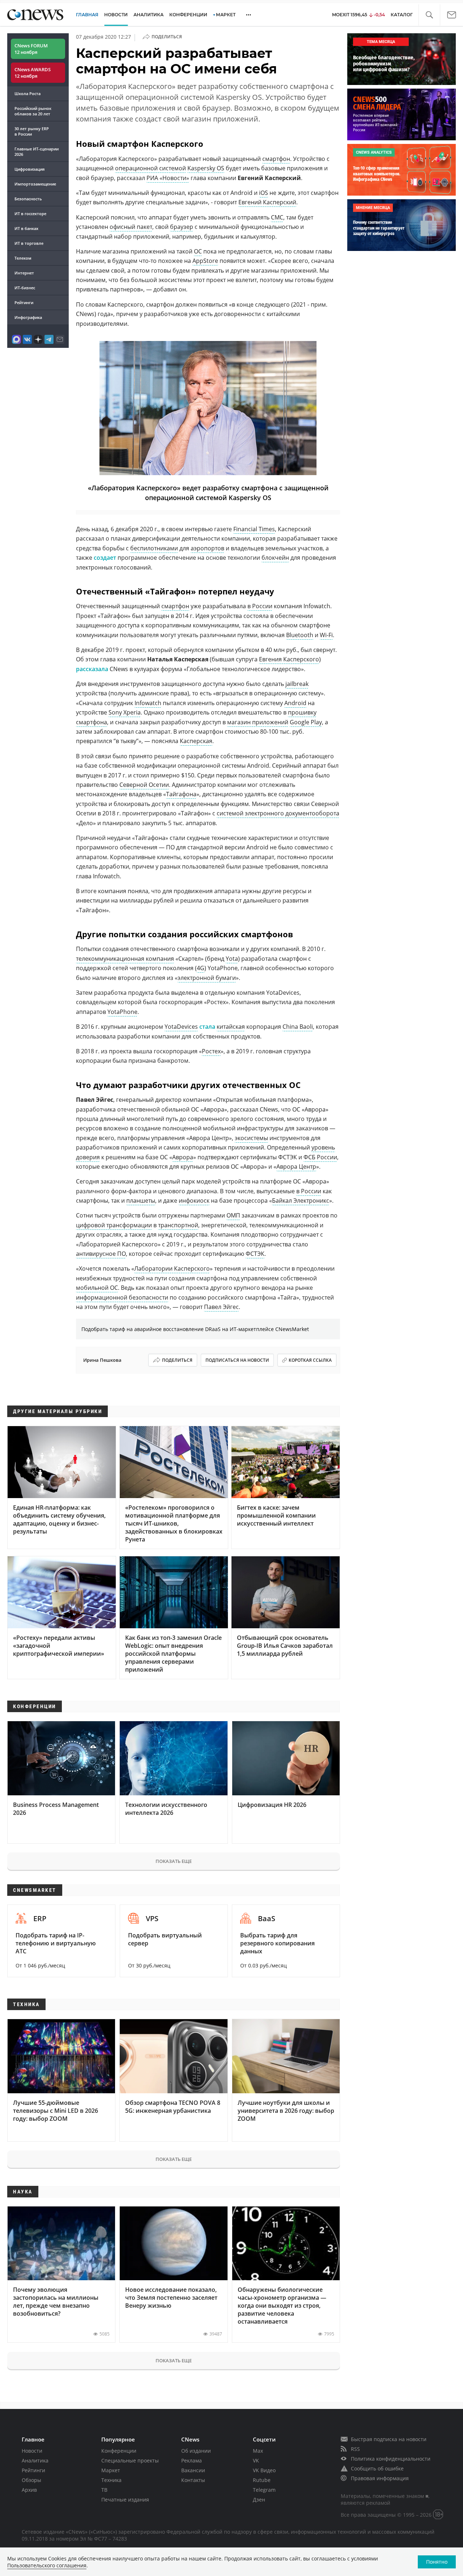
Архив (29, 2490)
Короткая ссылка (310, 1360)
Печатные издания (125, 2500)
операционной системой (150, 168)
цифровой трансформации (114, 1225)
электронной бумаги (207, 978)
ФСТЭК (255, 1254)
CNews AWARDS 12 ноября (33, 73)
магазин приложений (258, 722)
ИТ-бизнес (25, 288)
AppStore (205, 261)
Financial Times (254, 529)
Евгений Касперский (267, 202)
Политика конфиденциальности (391, 2459)
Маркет (111, 2470)
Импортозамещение (35, 184)
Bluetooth (300, 635)
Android (295, 703)
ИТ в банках (26, 228)
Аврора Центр (296, 1167)
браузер (182, 227)
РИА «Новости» (168, 178)
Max (258, 2451)
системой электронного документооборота (278, 813)
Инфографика (28, 317)
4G (201, 968)
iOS (264, 193)
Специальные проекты (130, 2460)
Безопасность (28, 199)
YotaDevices (181, 1027)
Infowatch (148, 703)
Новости (32, 2451)
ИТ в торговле (29, 243)
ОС (198, 251)
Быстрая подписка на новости (389, 2439)
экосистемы (251, 1138)
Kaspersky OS (206, 168)
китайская (231, 1027)
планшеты (141, 1200)
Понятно (437, 2562)
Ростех (211, 1051)
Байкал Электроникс (301, 1200)
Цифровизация (29, 169)
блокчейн (275, 558)
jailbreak (297, 684)
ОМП (233, 1215)
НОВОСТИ (116, 15)
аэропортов (207, 548)
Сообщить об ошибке (377, 2468)
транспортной (178, 1225)
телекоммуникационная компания (125, 959)
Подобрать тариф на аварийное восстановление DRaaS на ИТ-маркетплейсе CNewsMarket (195, 1329)
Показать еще (174, 1861)
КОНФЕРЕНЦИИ (188, 15)
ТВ (104, 2490)
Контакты (193, 2480)
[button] (429, 15)
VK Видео (264, 2470)
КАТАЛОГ (402, 15)
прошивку (302, 712)
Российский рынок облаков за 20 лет (33, 111)
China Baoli (298, 1027)
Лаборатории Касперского (172, 1268)
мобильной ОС (97, 1288)
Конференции (119, 2451)
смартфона (92, 722)
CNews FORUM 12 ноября (31, 49)
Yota (232, 959)
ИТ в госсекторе (30, 214)
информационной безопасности (122, 1297)
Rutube (262, 2480)
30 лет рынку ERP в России (32, 131)
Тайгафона (181, 794)
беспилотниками (154, 548)
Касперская (196, 741)
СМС (277, 217)
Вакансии (193, 2470)
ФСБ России (320, 1157)
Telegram (264, 2490)
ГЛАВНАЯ (87, 15)
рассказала (92, 669)
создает (105, 558)
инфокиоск (194, 1200)
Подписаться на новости (237, 1360)
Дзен (259, 2500)
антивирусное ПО (101, 1254)
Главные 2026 (37, 152)
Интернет (24, 273)
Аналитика (148, 15)
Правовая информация (380, 2478)
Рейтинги (24, 302)
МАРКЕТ (226, 15)
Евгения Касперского (289, 659)
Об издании (196, 2451)
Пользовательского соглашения (47, 2565)
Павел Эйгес (221, 1307)
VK (256, 2460)
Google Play (306, 722)
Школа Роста (27, 93)
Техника (111, 2480)
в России (260, 606)
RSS (355, 2449)
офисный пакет (131, 227)
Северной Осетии (144, 785)
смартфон (276, 159)
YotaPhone (122, 1012)
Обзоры (31, 2480)
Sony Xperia (125, 712)
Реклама (192, 2460)
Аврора (183, 1157)
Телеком (23, 258)
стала (207, 1027)
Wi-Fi (326, 635)
